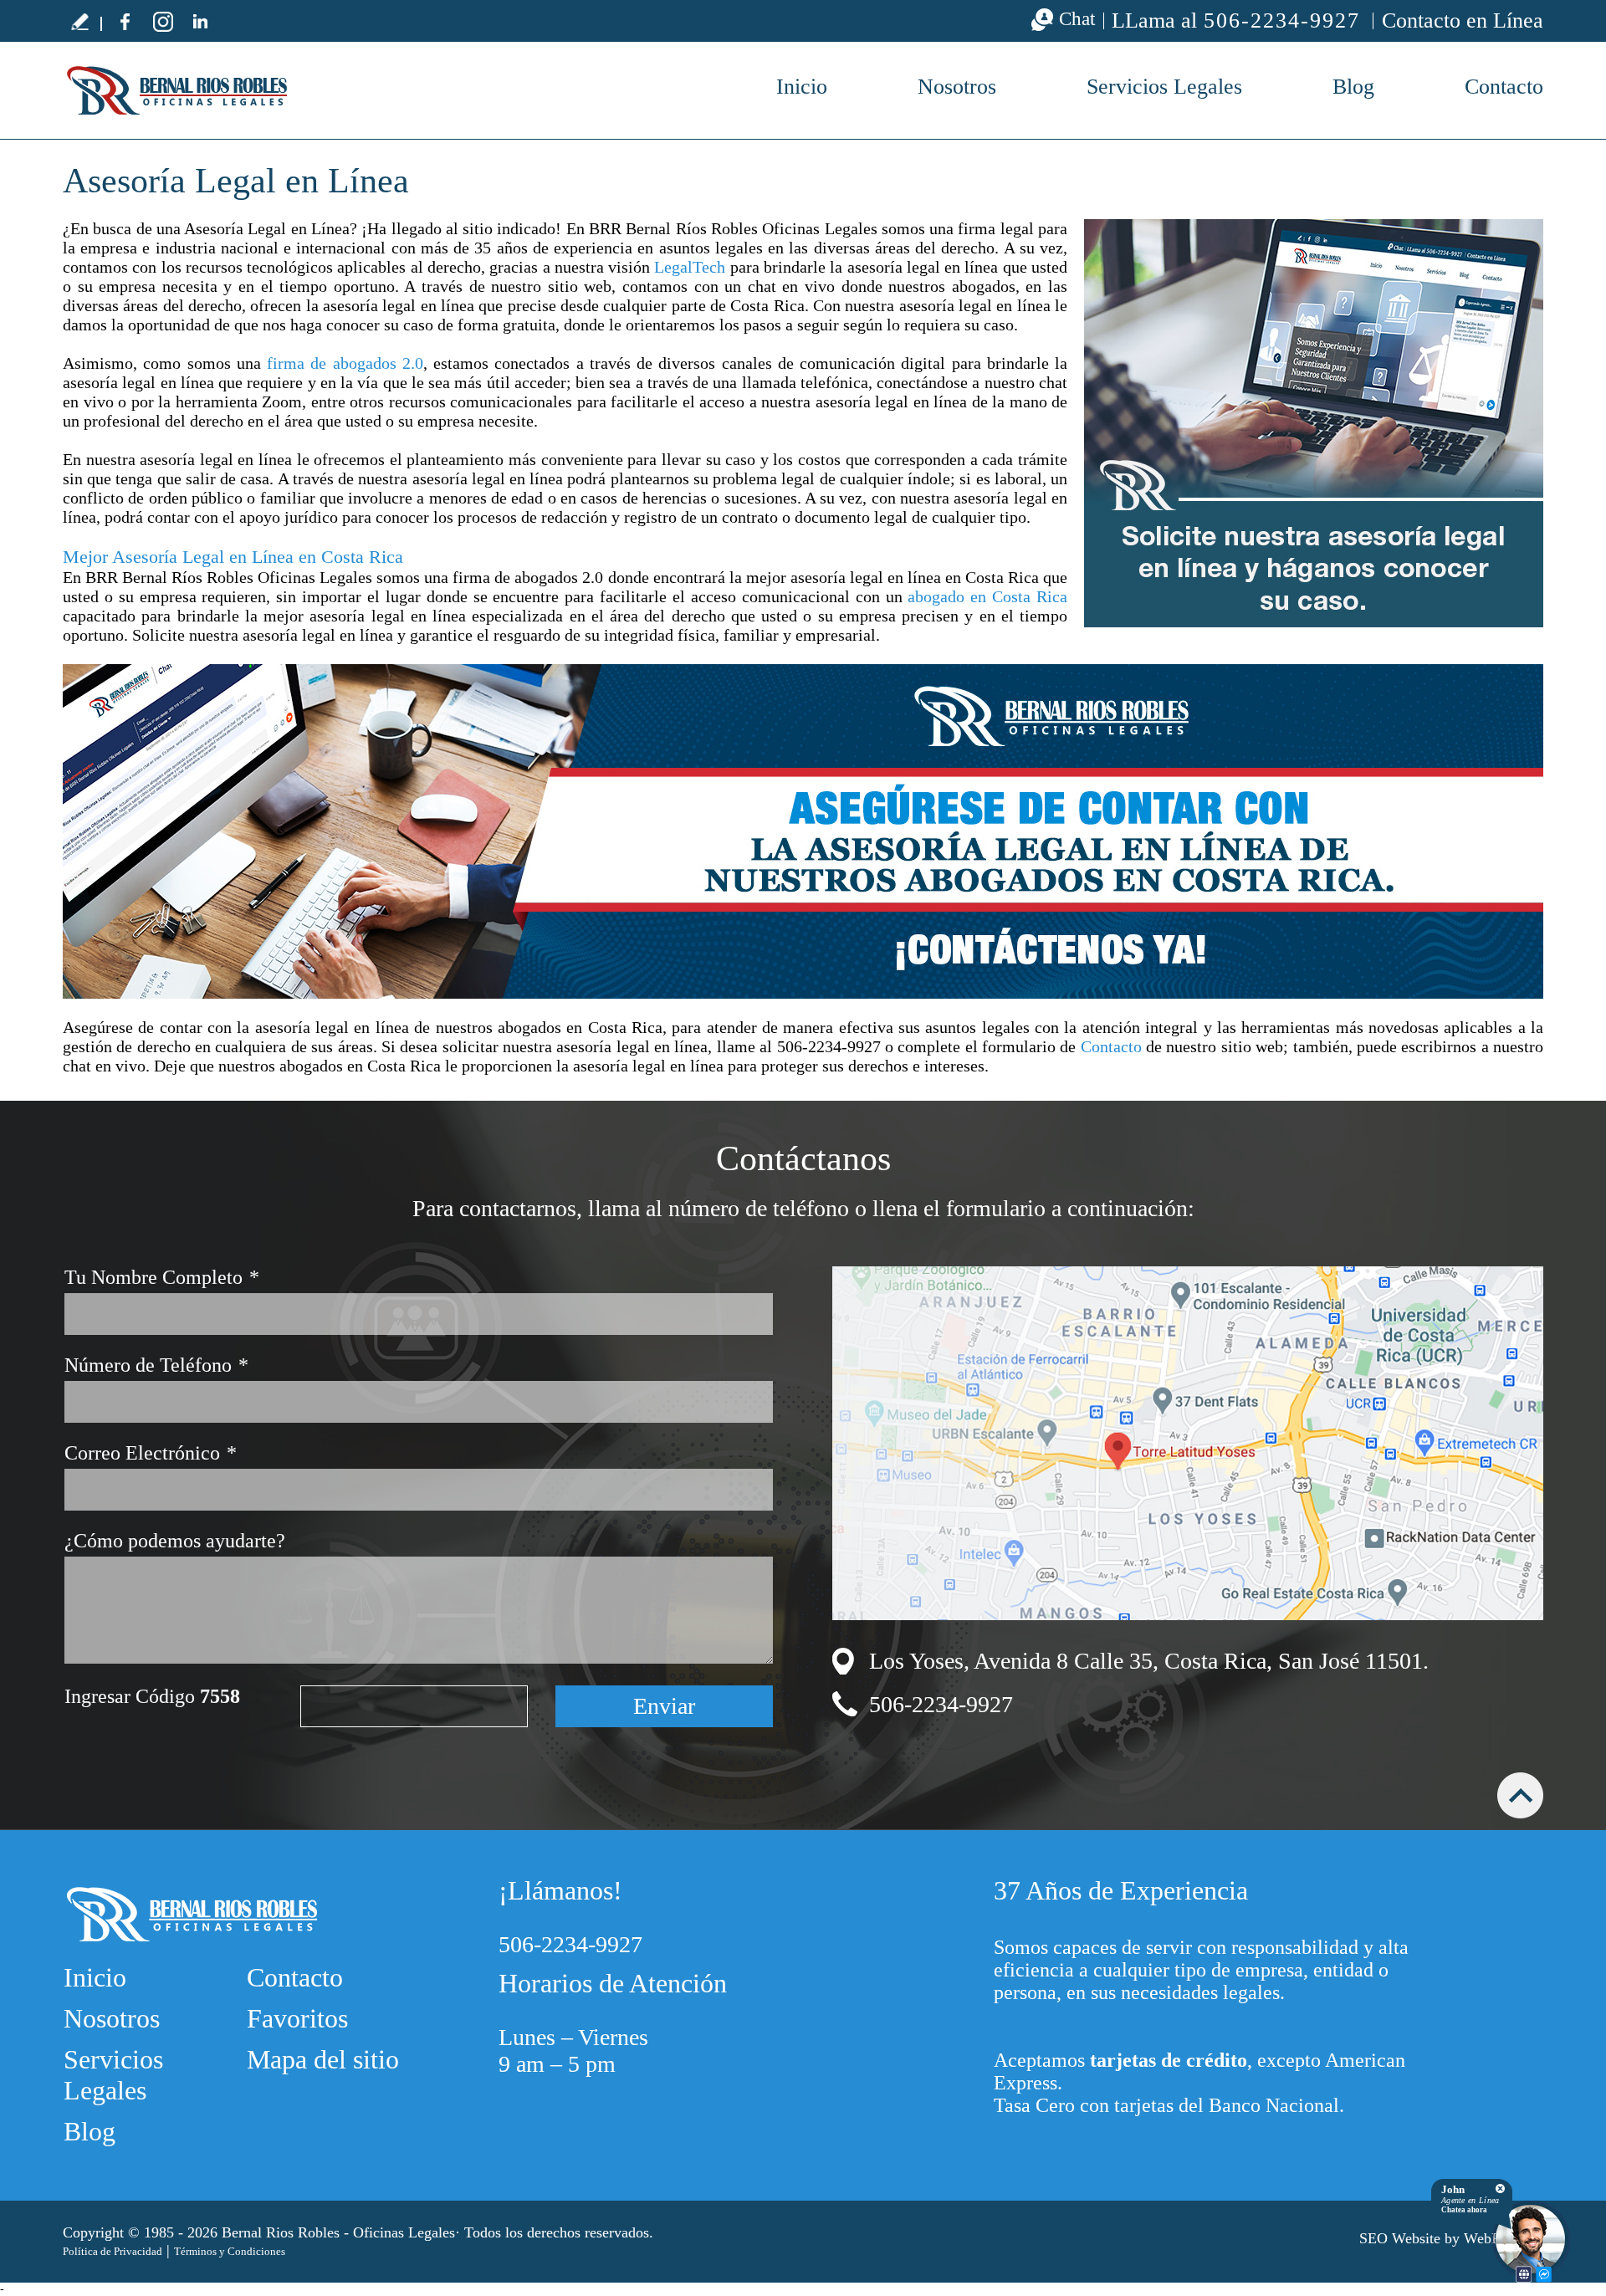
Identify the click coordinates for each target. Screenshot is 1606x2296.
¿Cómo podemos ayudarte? (175, 1541)
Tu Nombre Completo (162, 1277)
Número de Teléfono (156, 1365)
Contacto (1504, 87)
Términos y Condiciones (230, 2251)
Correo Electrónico (151, 1453)
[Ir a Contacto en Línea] (803, 831)
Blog (1353, 87)
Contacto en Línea (1463, 20)
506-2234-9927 (1282, 21)
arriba (1520, 1795)
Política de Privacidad (113, 2251)
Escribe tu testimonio (79, 21)
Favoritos (297, 2018)
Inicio (802, 87)
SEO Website (1400, 2238)
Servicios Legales (1164, 87)
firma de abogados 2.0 (345, 363)
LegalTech (690, 267)
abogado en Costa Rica (987, 596)
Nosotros (957, 87)
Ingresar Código (152, 1696)
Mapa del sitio (323, 2059)
